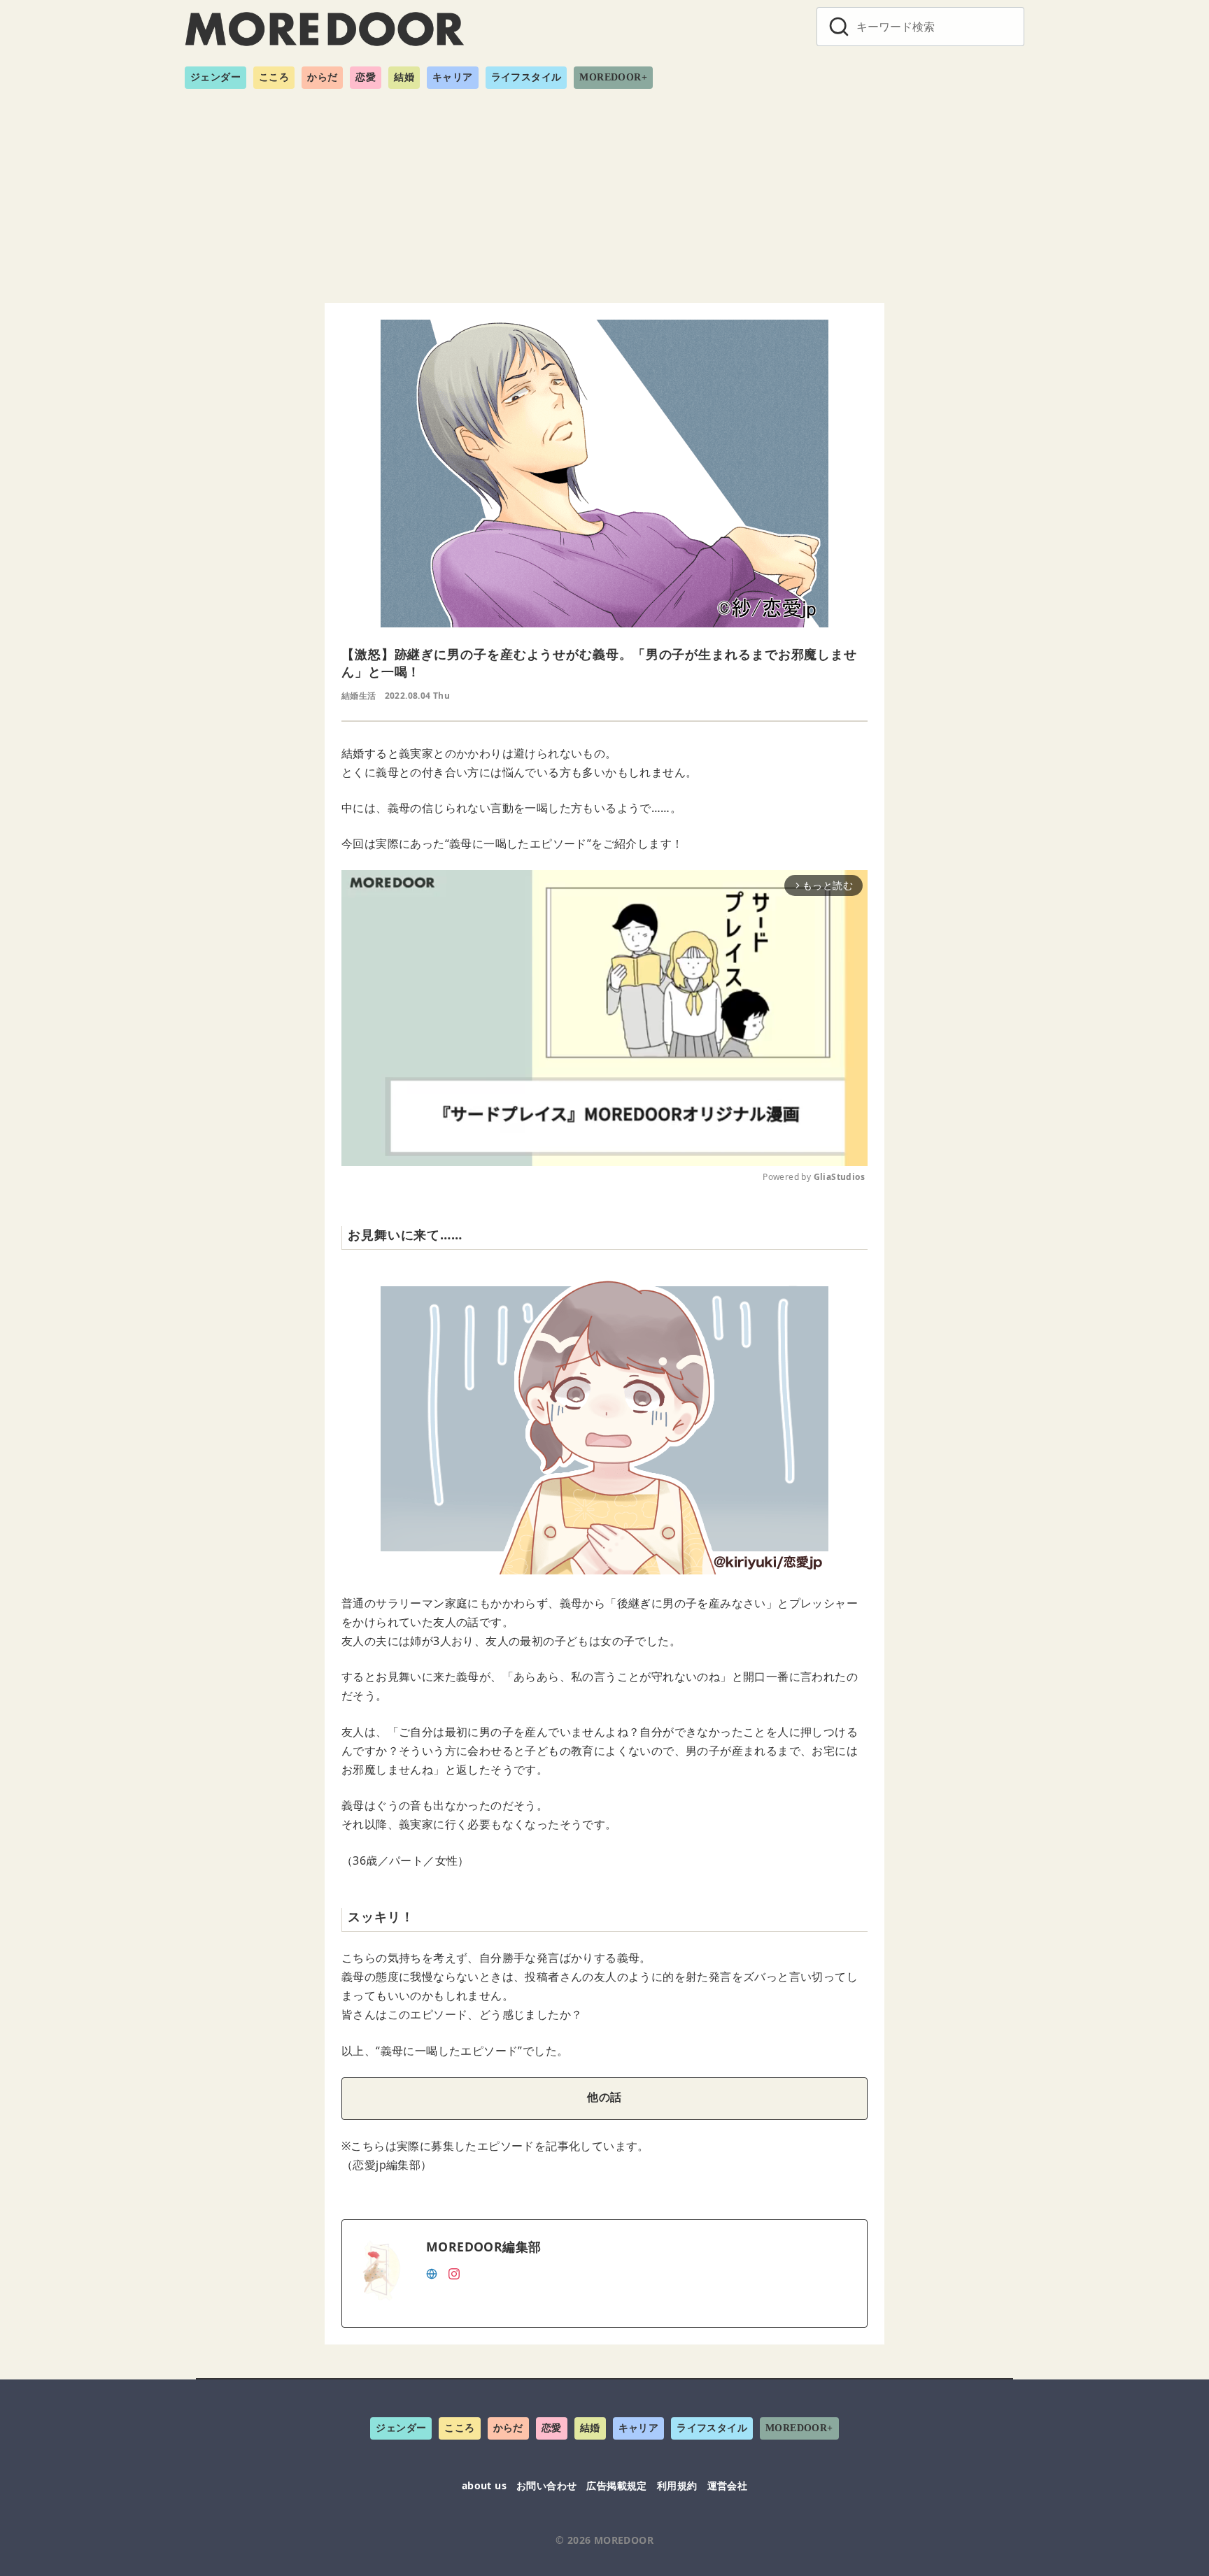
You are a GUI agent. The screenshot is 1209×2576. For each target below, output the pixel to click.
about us (484, 2485)
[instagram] (454, 2272)
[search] (839, 27)
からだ (322, 77)
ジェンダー (215, 77)
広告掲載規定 (616, 2485)
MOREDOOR (624, 2540)
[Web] (432, 2272)
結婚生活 (359, 696)
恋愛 (366, 77)
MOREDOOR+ (613, 77)
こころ (274, 77)
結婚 (404, 77)
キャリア (453, 77)
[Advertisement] (604, 190)
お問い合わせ (546, 2485)
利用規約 (677, 2485)
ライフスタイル (526, 77)
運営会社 (728, 2485)
